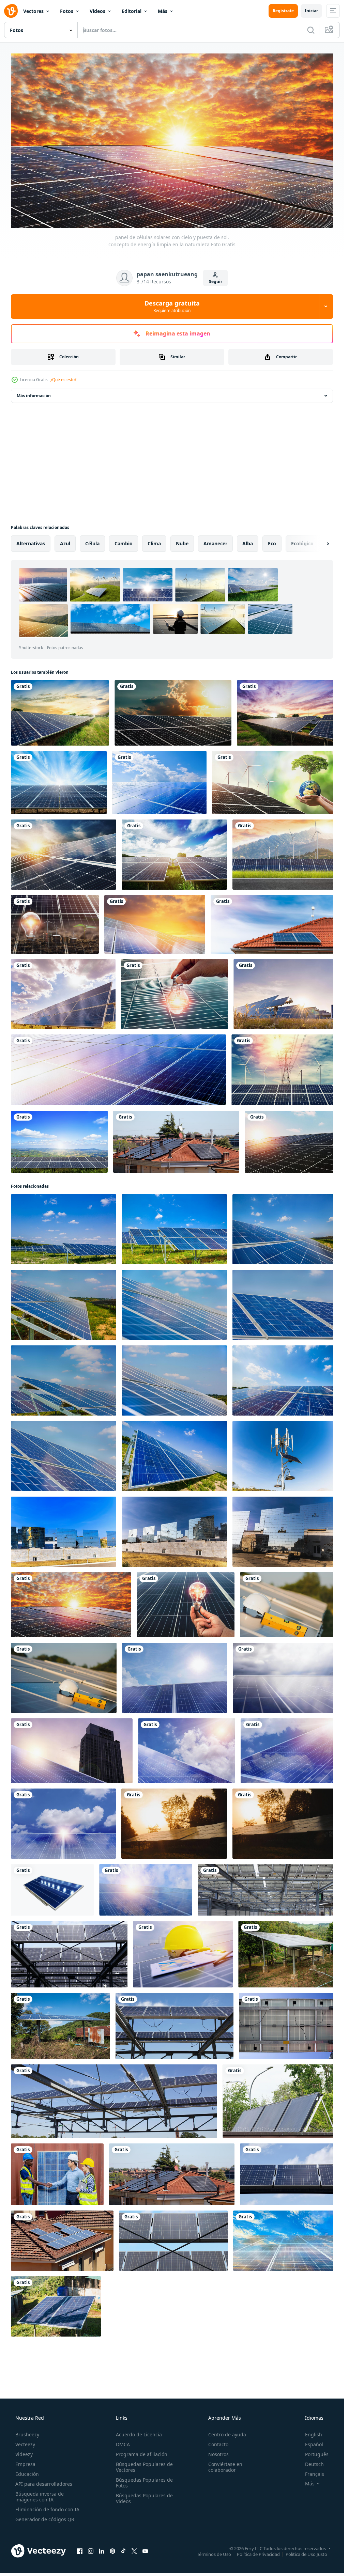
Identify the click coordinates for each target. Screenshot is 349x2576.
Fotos (67, 11)
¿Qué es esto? (63, 380)
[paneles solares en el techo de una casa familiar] (274, 924)
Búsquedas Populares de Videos (144, 2498)
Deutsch (314, 2464)
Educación (27, 2474)
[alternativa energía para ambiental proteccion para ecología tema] (285, 1456)
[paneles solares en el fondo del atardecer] (155, 924)
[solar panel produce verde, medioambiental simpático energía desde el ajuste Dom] (174, 1824)
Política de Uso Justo (306, 2554)
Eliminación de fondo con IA (47, 2509)
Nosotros (218, 2454)
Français (315, 2474)
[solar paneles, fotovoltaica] (146, 1890)
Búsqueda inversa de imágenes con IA (40, 2497)
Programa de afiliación (142, 2454)
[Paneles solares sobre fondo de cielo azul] (285, 2241)
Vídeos (97, 11)
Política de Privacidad (258, 2554)
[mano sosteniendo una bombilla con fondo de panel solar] (186, 1605)
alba (248, 543)
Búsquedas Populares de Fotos (144, 2483)
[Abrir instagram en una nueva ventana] (91, 2551)
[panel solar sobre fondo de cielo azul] (59, 783)
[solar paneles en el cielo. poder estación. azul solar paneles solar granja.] (64, 1229)
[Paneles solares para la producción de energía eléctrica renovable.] (69, 1954)
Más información (34, 396)
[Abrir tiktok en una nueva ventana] (123, 2551)
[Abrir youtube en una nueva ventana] (145, 2551)
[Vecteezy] (11, 11)
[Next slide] (322, 544)
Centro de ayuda (227, 2434)
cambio (124, 543)
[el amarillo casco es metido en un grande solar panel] (183, 1954)
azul (65, 543)
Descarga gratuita (172, 306)
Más (163, 11)
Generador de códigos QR (45, 2519)
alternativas (31, 543)
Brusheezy (27, 2434)
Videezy (24, 2454)
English (314, 2434)
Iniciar (311, 11)
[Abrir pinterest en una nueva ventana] (112, 2551)
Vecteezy (25, 2444)
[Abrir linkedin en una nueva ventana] (102, 2551)
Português (317, 2454)
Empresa (25, 2464)
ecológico (302, 543)
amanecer (215, 543)
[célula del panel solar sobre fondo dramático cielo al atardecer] (60, 713)
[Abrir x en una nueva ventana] (134, 2551)
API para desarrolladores (44, 2484)
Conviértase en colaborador (225, 2467)
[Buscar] (311, 30)
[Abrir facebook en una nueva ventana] (80, 2551)
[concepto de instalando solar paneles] (289, 1605)
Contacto (218, 2444)
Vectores (33, 11)
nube (182, 543)
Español (314, 2444)
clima (154, 543)
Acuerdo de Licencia (139, 2434)
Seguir (216, 282)
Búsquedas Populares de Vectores (144, 2467)
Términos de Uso (214, 2554)
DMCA (123, 2444)
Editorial (132, 11)
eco (272, 543)
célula (92, 543)
